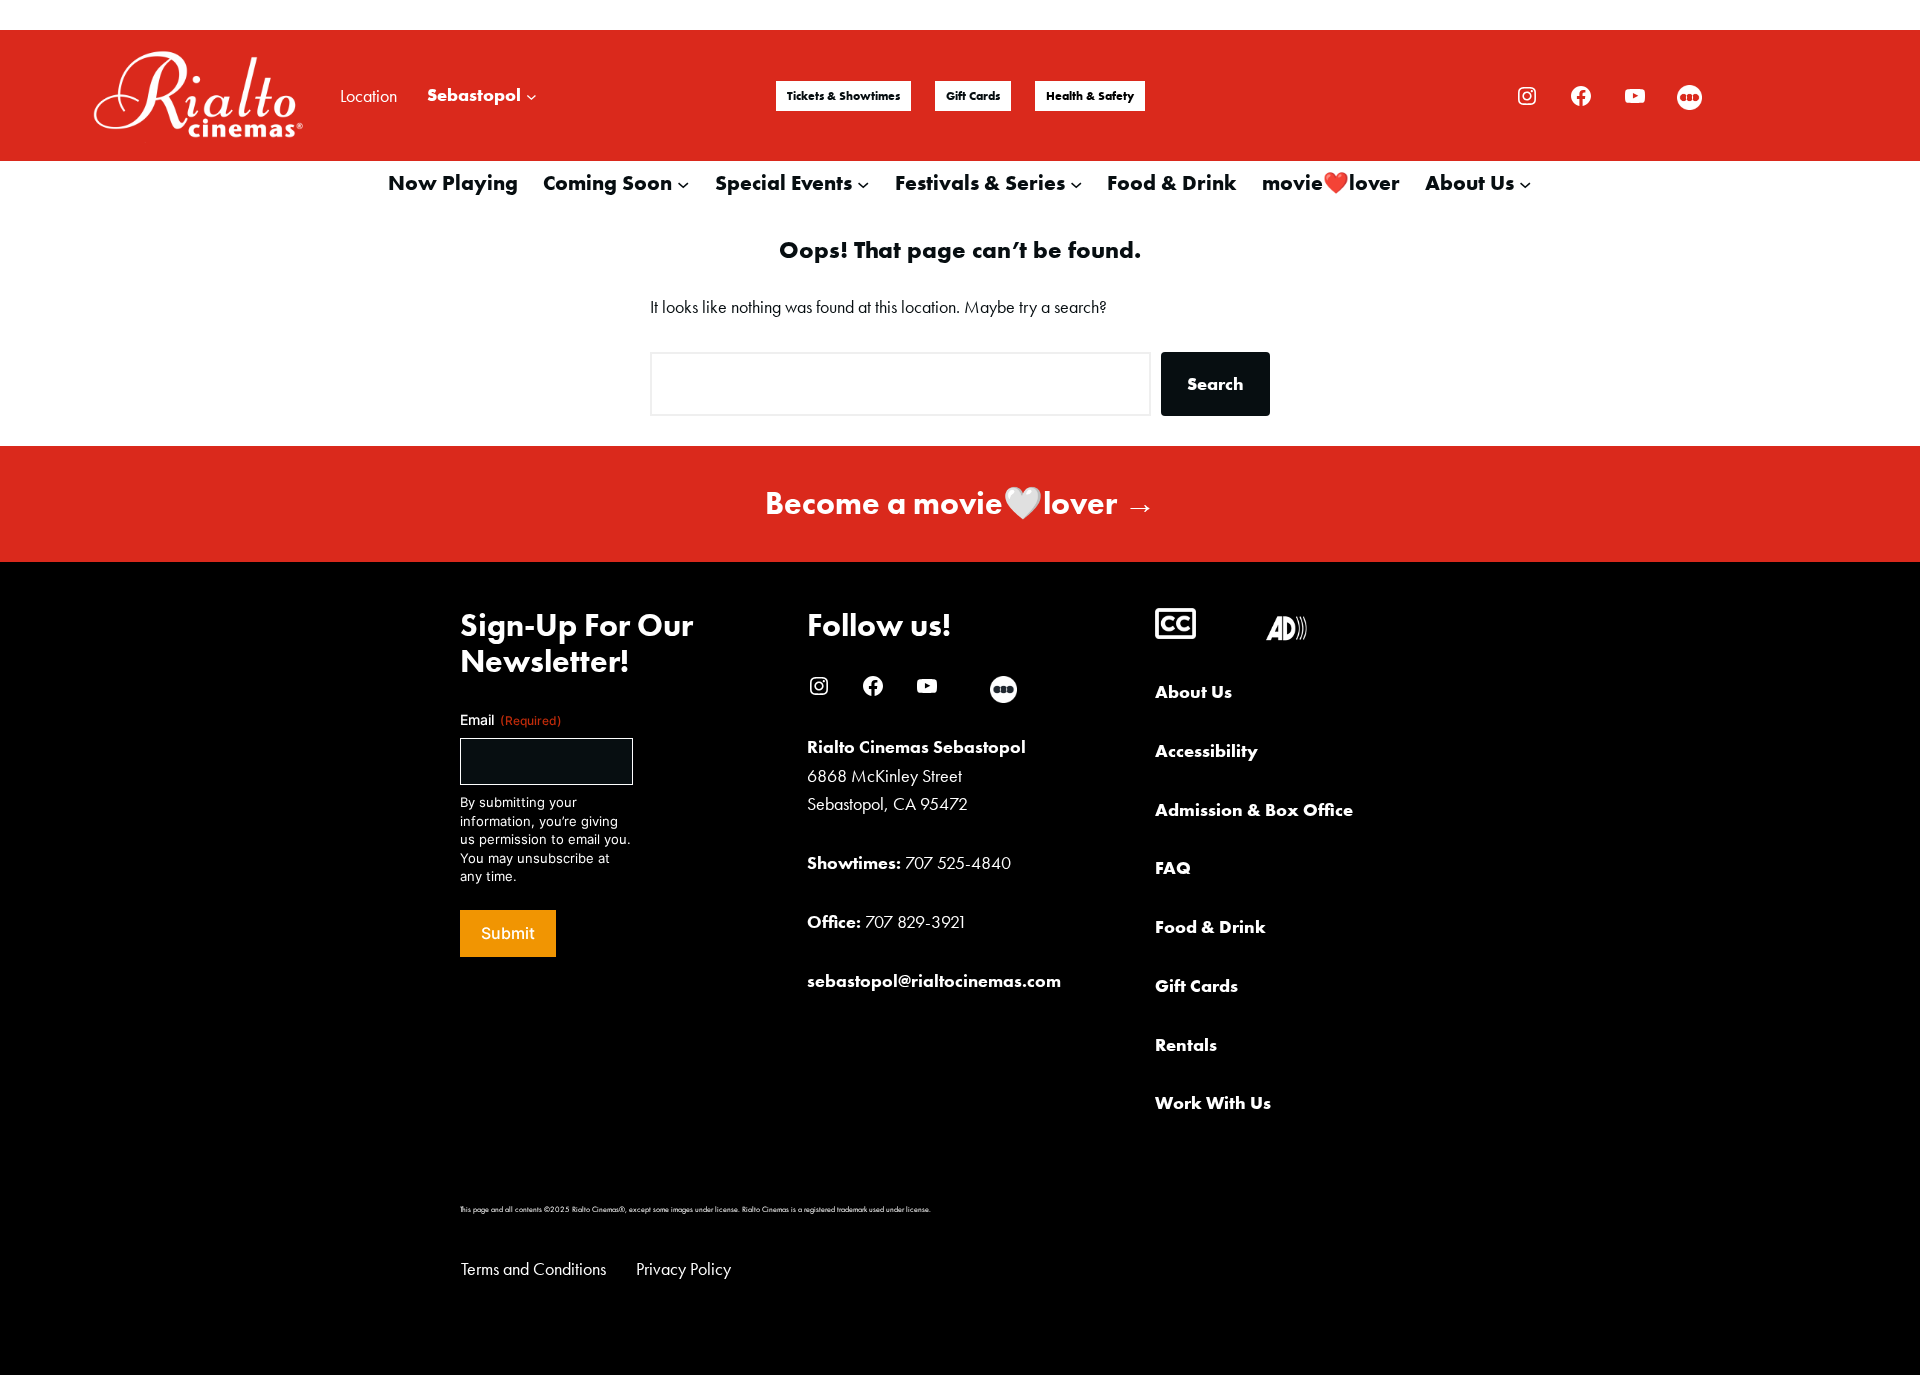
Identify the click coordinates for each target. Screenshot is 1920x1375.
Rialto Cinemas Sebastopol (916, 746)
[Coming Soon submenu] (683, 183)
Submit (508, 933)
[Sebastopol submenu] (531, 95)
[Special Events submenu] (863, 183)
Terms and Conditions (533, 1268)
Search (1215, 383)
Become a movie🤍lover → (960, 503)
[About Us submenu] (1525, 183)
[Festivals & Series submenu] (1076, 183)
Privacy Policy (683, 1268)
